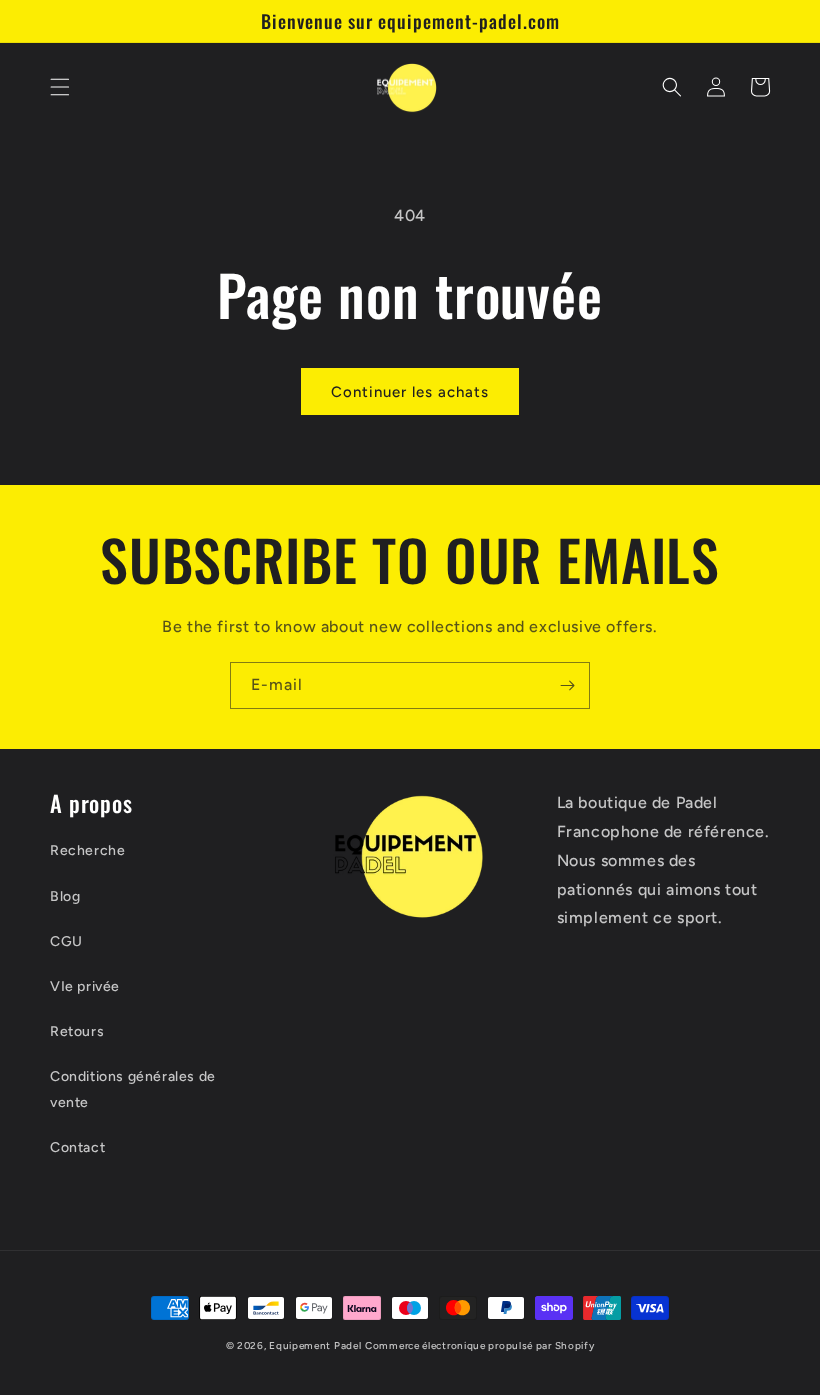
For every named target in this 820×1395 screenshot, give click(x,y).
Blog (65, 896)
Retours (77, 1031)
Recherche (87, 850)
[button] (60, 87)
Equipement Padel (315, 1345)
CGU (66, 941)
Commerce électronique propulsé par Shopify (479, 1345)
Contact (77, 1147)
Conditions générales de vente (133, 1089)
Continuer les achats (410, 392)
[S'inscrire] (567, 685)
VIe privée (85, 986)
